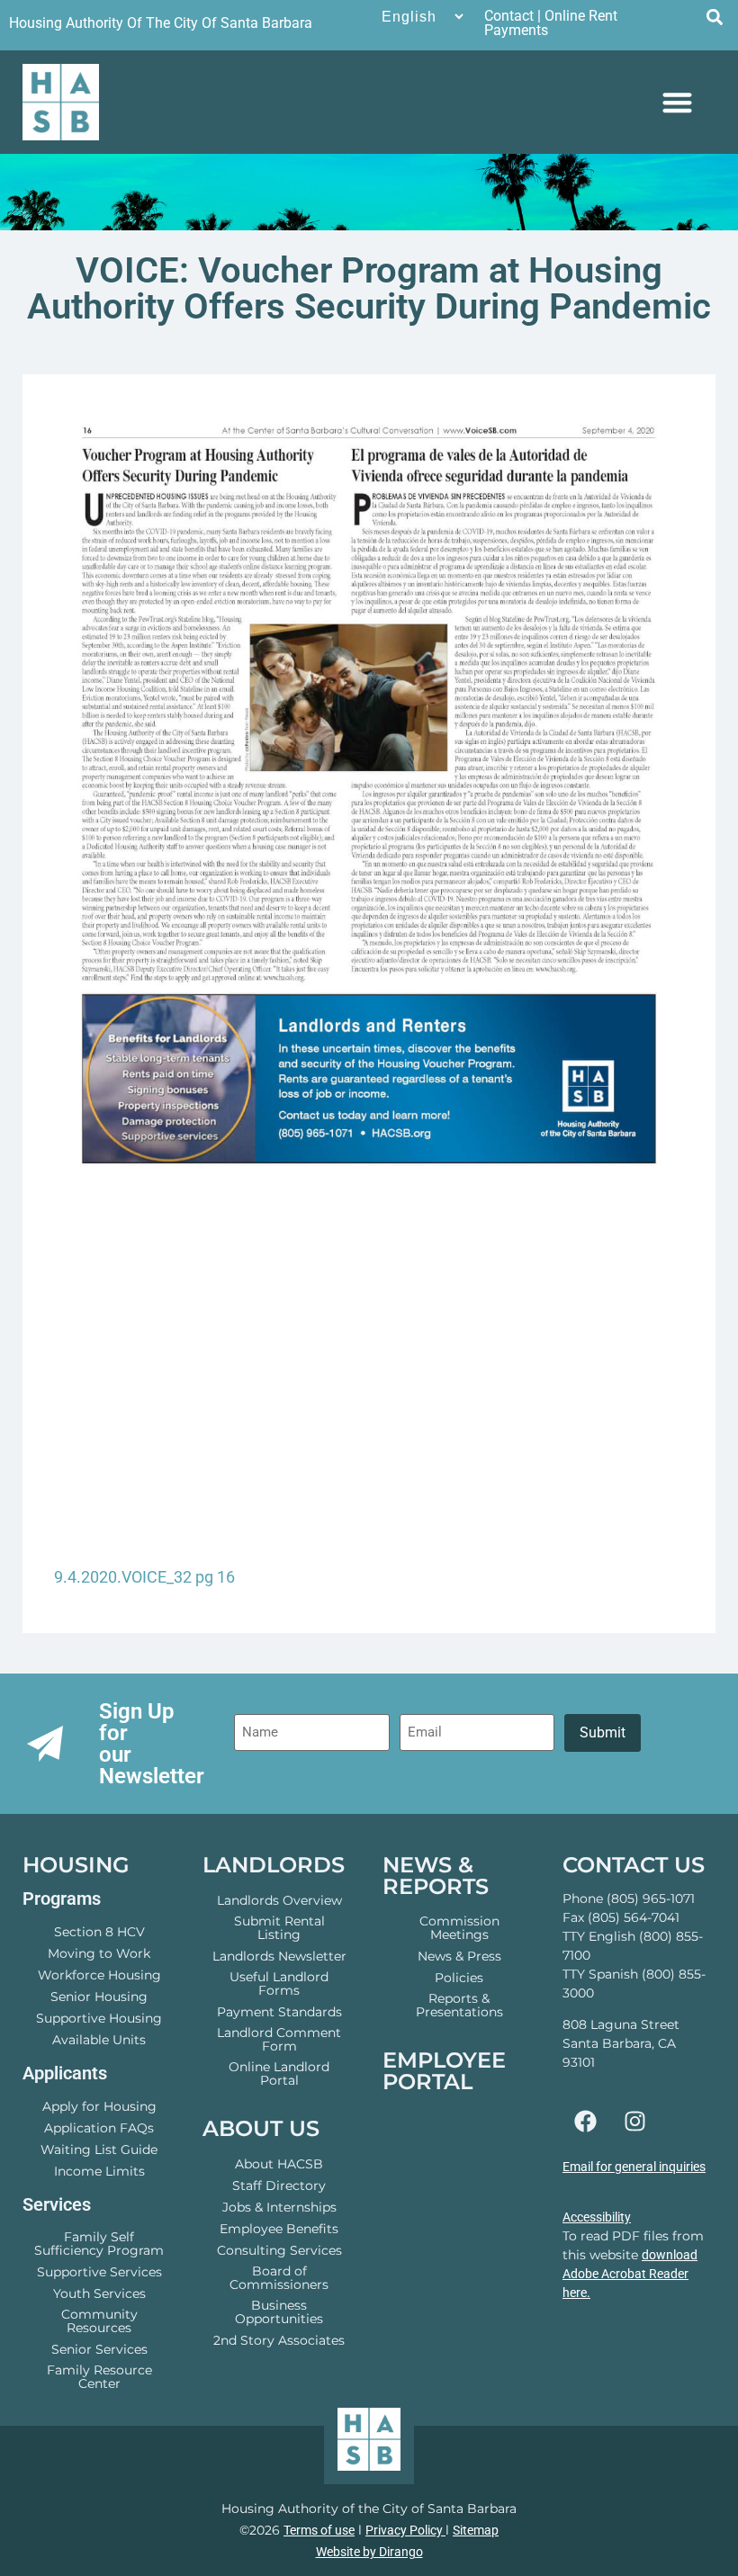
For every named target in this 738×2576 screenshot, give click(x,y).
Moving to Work (99, 1953)
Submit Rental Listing (279, 1928)
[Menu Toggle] (677, 102)
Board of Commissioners (279, 2278)
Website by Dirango (369, 2552)
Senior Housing (99, 1997)
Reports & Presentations (459, 2005)
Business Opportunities (279, 2312)
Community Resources (99, 2321)
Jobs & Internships (279, 2207)
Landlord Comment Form (279, 2039)
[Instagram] (634, 2122)
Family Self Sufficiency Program (99, 2244)
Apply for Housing (99, 2106)
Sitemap (476, 2530)
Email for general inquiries (634, 2167)
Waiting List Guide (99, 2150)
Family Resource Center (99, 2377)
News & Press (459, 1956)
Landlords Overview (279, 1900)
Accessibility (597, 2217)
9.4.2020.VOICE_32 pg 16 (144, 1577)
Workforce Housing (99, 1975)
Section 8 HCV (99, 1932)
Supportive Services (99, 2272)
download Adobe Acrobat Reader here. (630, 2274)
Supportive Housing (99, 2018)
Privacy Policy (405, 2530)
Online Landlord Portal (279, 2073)
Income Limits (99, 2171)
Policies (459, 1978)
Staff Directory (279, 2186)
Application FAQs (99, 2128)
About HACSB (279, 2164)
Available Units (99, 2040)
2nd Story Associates (279, 2340)
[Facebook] (585, 2122)
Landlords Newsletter (279, 1956)
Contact (509, 16)
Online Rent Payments (551, 23)
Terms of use (319, 2530)
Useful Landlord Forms (279, 1984)
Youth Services (99, 2293)
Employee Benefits (279, 2229)
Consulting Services (279, 2250)
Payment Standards (279, 2012)
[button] (715, 17)
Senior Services (99, 2349)
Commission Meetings (459, 1928)
